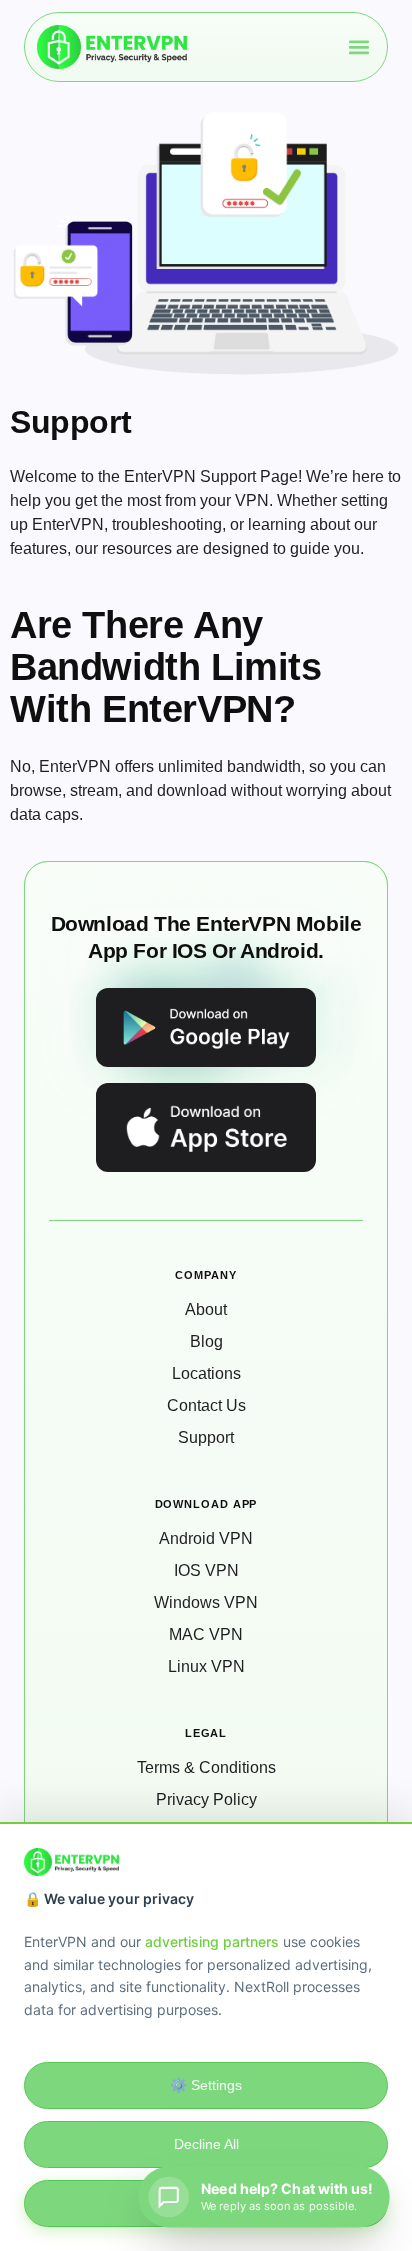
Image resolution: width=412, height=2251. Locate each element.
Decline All (206, 2144)
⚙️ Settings (206, 2085)
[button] (358, 47)
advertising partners (212, 1941)
